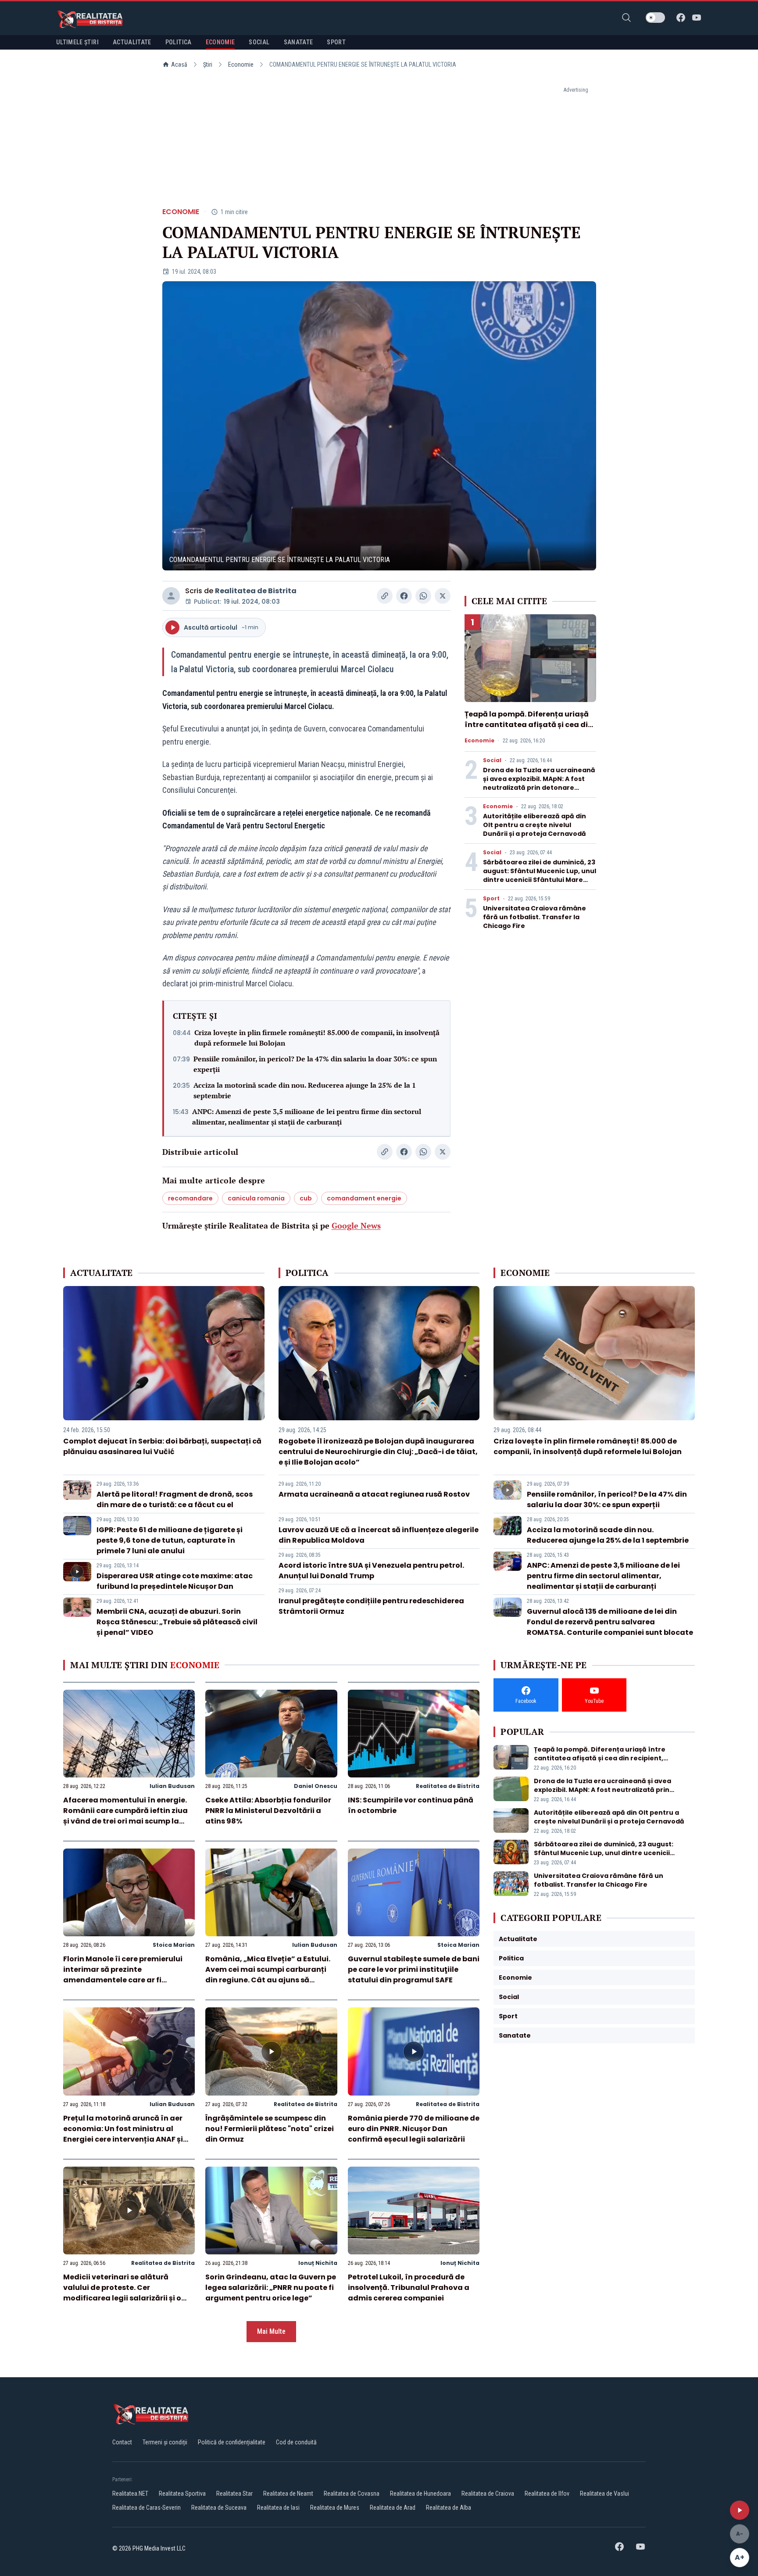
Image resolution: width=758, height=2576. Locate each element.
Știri (208, 64)
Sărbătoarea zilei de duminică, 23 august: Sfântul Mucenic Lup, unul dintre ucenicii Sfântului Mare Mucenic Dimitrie (540, 875)
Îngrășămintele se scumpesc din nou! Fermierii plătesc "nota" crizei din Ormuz (270, 2129)
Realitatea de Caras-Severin (147, 2508)
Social (492, 760)
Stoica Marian (174, 1945)
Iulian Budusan (172, 1786)
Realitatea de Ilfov (547, 2494)
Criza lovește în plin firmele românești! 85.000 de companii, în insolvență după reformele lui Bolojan (317, 1038)
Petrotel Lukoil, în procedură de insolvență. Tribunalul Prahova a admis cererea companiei (409, 2288)
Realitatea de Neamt (288, 2494)
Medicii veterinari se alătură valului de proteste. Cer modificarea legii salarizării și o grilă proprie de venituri (122, 2293)
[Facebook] (681, 18)
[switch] (655, 18)
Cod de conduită (296, 2442)
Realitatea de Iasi (278, 2508)
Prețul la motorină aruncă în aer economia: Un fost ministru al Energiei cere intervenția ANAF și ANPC (123, 2134)
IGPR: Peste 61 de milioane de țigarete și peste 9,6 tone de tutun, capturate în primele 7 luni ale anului (170, 1540)
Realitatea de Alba (449, 2508)
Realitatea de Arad (393, 2508)
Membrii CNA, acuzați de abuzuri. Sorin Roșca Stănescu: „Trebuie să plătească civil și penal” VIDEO (177, 1622)
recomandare (190, 1198)
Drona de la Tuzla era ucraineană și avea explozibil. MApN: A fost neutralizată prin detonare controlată (539, 783)
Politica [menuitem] (179, 42)
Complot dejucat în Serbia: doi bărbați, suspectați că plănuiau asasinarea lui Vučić (162, 1446)
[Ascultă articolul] (740, 2510)
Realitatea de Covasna (352, 2494)
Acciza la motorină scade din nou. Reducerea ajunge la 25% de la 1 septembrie (305, 1090)
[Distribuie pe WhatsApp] (423, 596)
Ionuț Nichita (318, 2263)
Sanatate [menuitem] (299, 42)
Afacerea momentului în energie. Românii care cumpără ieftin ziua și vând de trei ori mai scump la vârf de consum (125, 1816)
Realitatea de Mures (335, 2508)
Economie (241, 64)
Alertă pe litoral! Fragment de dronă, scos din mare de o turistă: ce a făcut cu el (175, 1499)
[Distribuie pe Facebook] (404, 596)
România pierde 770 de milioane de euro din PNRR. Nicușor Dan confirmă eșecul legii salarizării (414, 2129)
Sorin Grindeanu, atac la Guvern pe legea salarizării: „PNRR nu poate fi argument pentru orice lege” (271, 2288)
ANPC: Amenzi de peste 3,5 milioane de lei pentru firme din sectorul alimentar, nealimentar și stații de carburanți (307, 1117)
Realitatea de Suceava (219, 2508)
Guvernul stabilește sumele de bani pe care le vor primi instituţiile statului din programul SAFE (414, 1969)
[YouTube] (697, 18)
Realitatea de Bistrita (256, 591)
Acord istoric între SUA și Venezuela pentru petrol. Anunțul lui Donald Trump (371, 1571)
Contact (122, 2442)
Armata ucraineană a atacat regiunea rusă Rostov (374, 1494)
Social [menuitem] (259, 42)
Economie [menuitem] (220, 42)
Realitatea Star (234, 2494)
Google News (356, 1225)
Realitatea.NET (130, 2494)
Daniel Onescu (316, 1786)
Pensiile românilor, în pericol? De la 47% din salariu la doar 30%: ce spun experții (315, 1064)
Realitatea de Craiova (488, 2494)
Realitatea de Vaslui (604, 2494)
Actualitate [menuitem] (132, 42)
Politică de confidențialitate (232, 2442)
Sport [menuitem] (336, 42)
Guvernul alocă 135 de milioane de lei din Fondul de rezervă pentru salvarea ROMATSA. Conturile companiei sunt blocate (610, 1622)
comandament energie (364, 1198)
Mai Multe (271, 2331)
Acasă (179, 64)
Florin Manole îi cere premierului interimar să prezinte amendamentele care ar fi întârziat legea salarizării (123, 1975)
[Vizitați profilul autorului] (171, 596)
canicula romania (256, 1198)
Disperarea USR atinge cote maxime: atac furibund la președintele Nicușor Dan (175, 1581)
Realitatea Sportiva (182, 2494)
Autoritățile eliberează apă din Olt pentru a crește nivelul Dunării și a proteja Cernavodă (535, 825)
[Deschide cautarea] (626, 18)
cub (306, 1198)
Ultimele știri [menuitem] (77, 42)
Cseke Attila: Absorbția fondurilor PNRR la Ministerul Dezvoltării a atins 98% (268, 1811)
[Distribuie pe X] (443, 596)
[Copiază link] (385, 596)
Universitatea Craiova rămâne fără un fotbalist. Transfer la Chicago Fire (535, 917)
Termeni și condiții (165, 2442)
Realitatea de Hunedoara (420, 2494)
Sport (491, 899)
